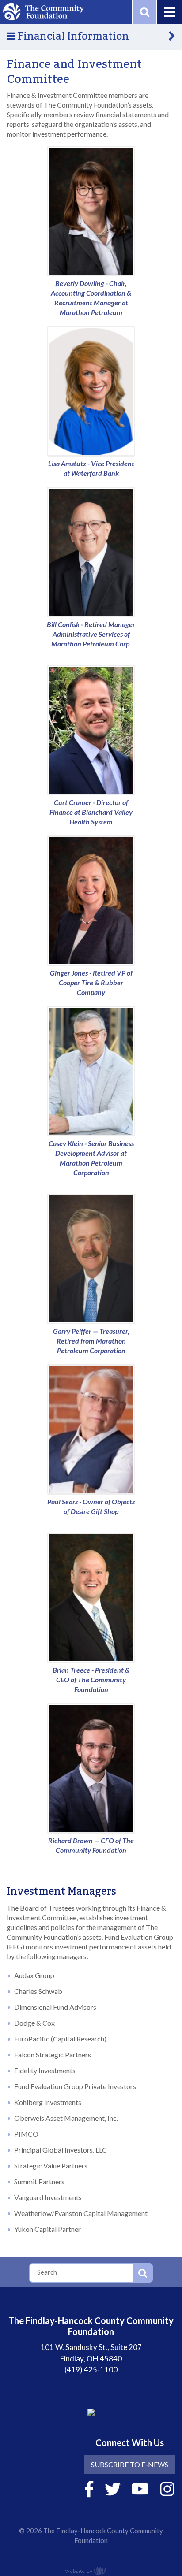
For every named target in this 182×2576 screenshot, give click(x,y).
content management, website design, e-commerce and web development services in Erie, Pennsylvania (91, 2571)
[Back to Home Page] (43, 11)
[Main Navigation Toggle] (169, 12)
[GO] (143, 2273)
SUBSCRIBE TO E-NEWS (130, 2464)
